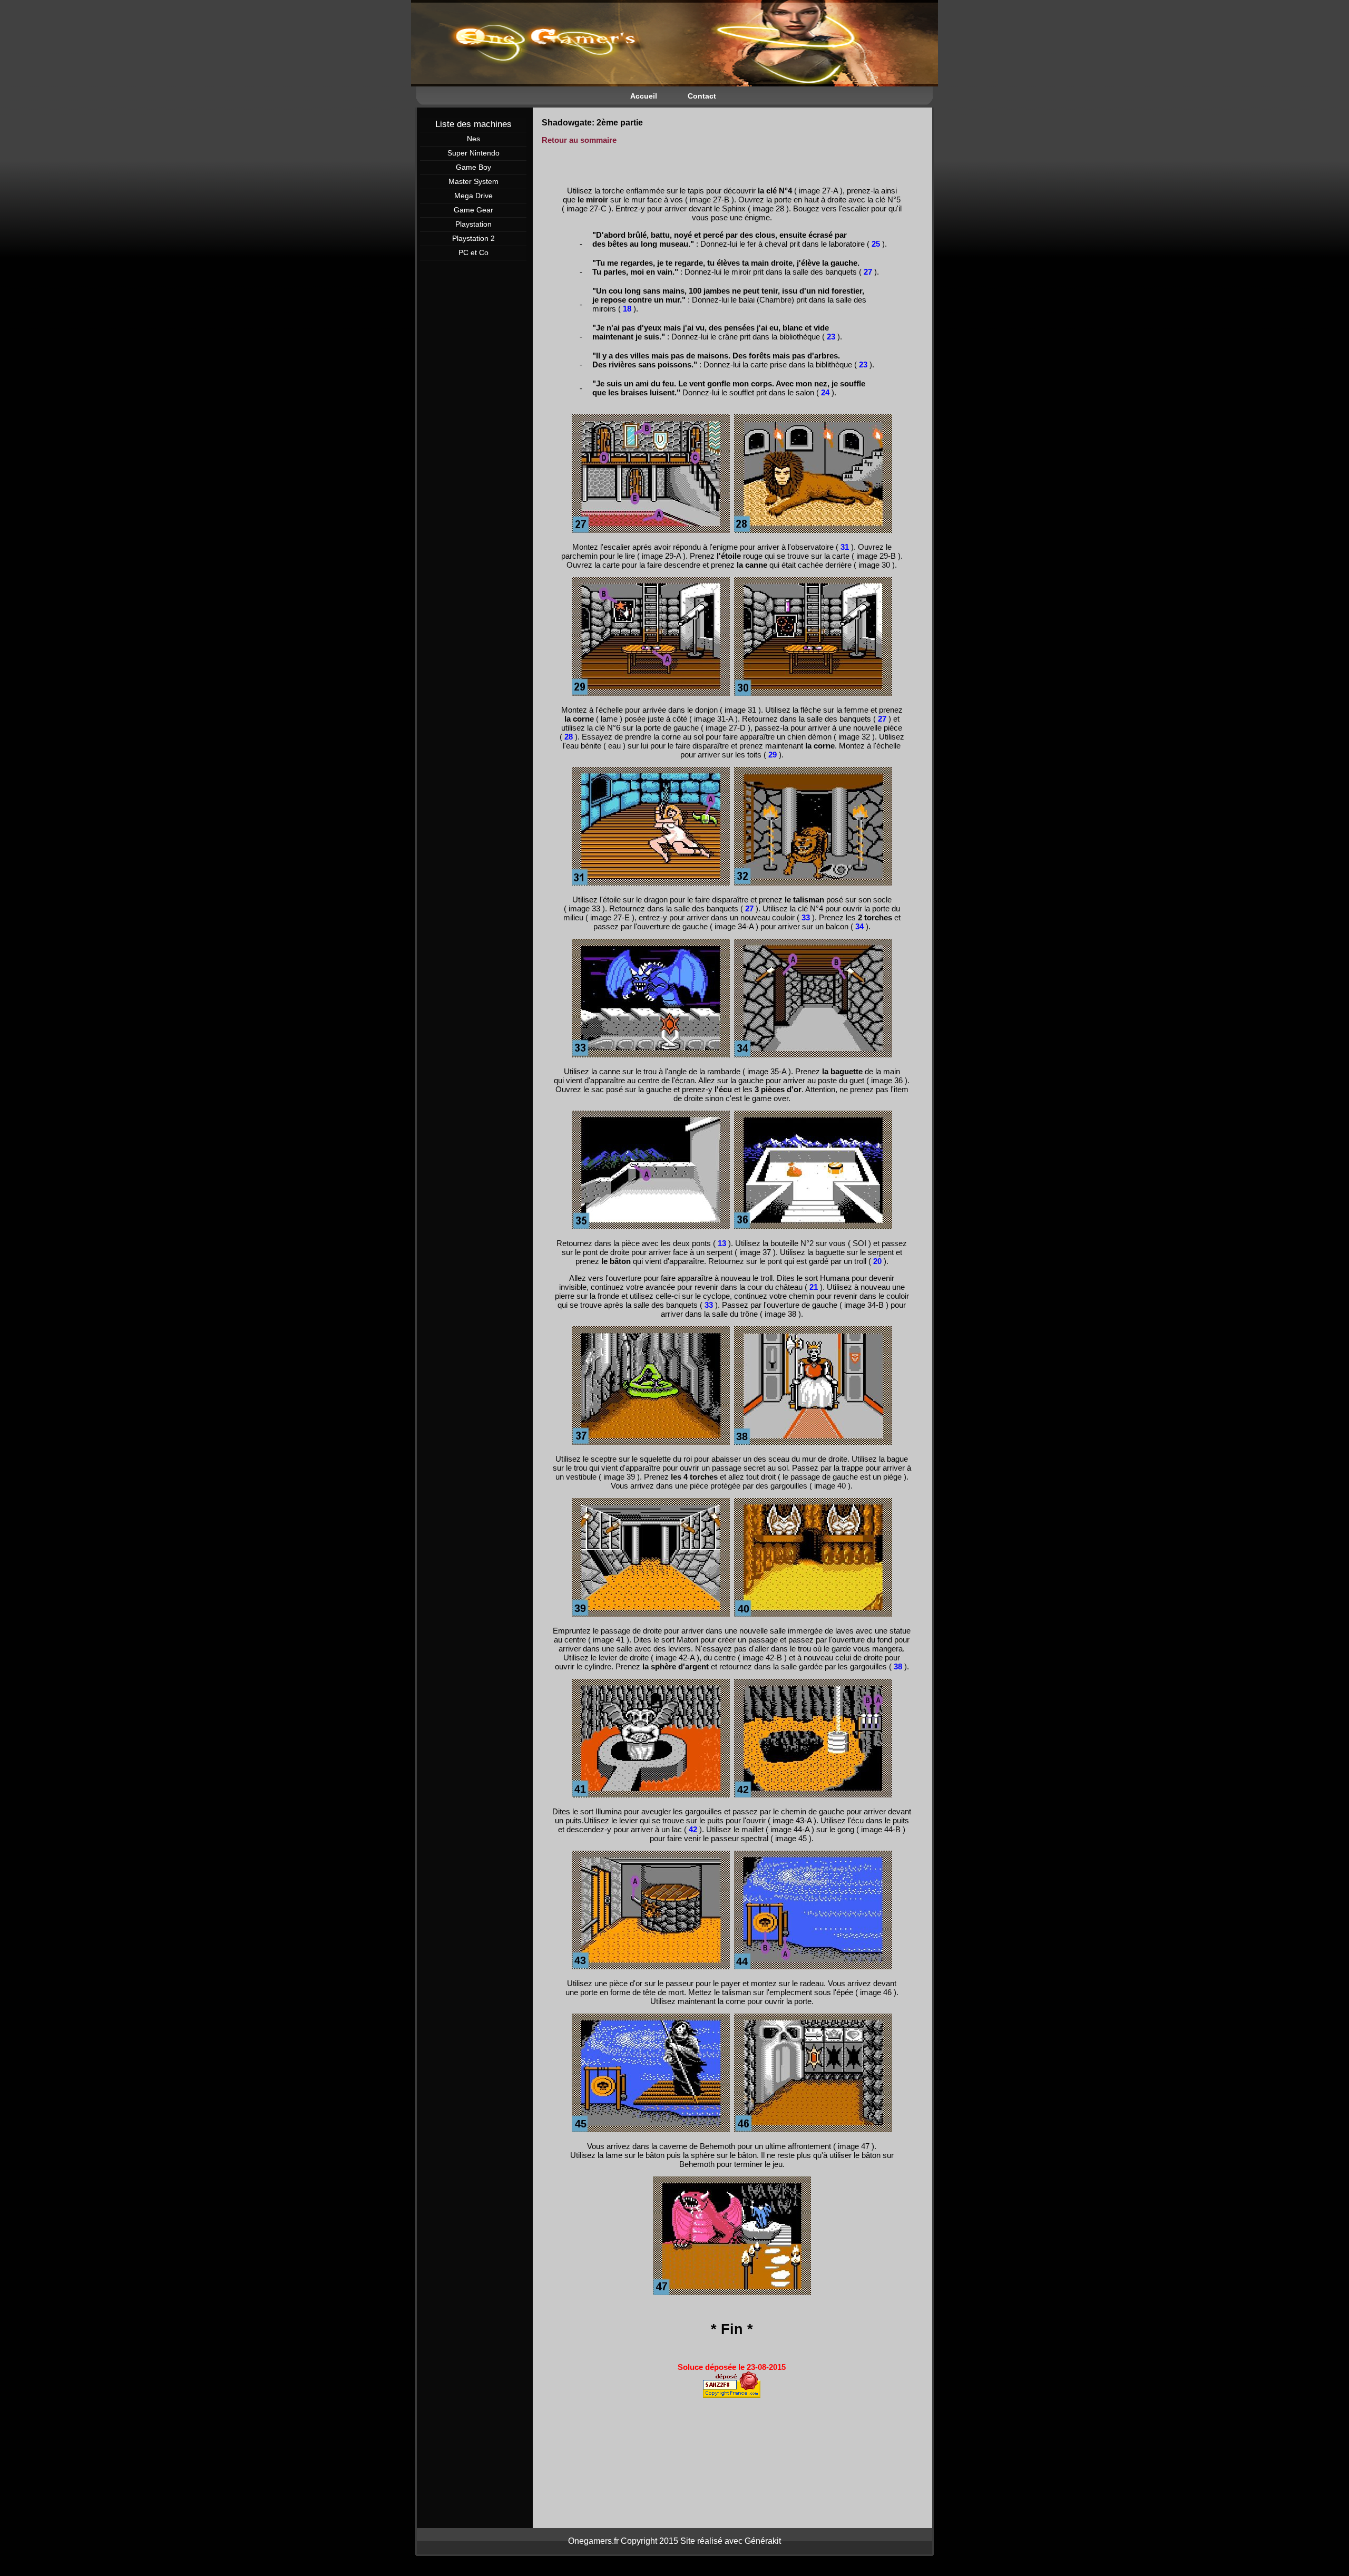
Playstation (473, 224)
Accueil (644, 96)
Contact (702, 96)
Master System (473, 181)
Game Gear (473, 210)
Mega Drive (473, 196)
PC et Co (473, 252)
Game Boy (473, 167)
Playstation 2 (473, 238)
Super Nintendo (473, 153)
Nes (473, 139)
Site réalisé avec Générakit (731, 2541)
